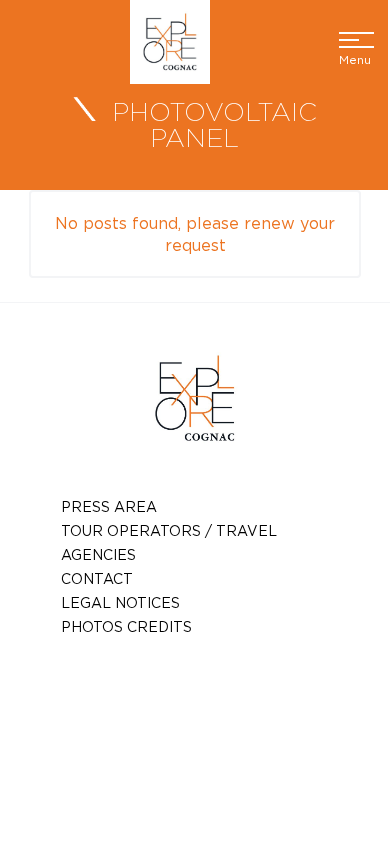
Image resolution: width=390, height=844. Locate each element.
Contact (97, 578)
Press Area (109, 506)
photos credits (126, 626)
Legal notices (120, 602)
